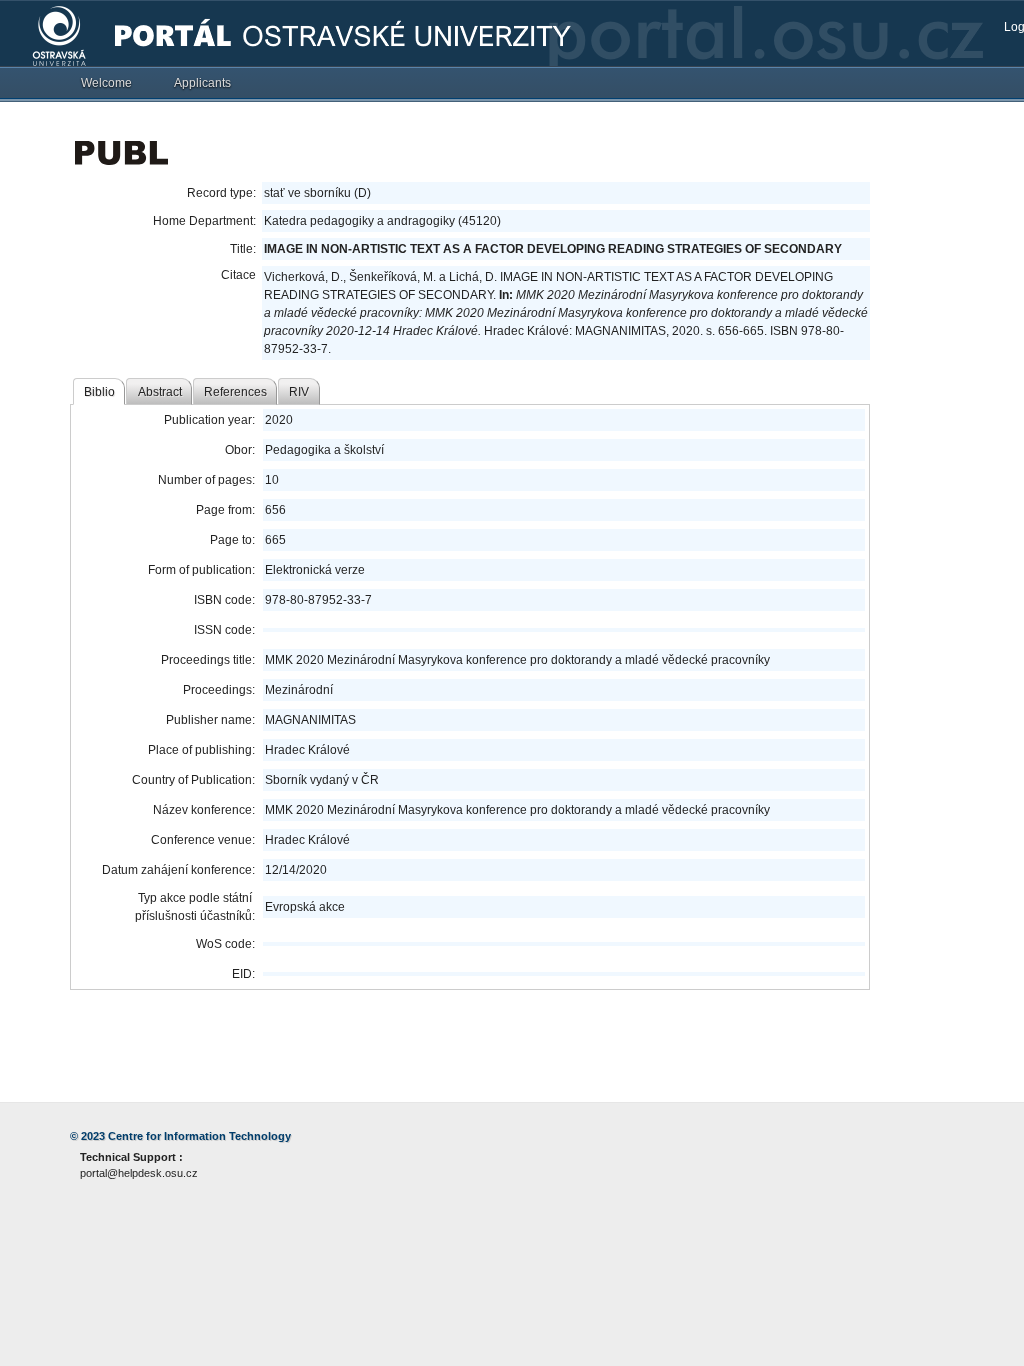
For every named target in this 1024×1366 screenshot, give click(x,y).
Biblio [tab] (99, 392)
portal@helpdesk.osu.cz (139, 1173)
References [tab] (235, 392)
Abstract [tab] (160, 392)
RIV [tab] (299, 392)
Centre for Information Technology (199, 1136)
